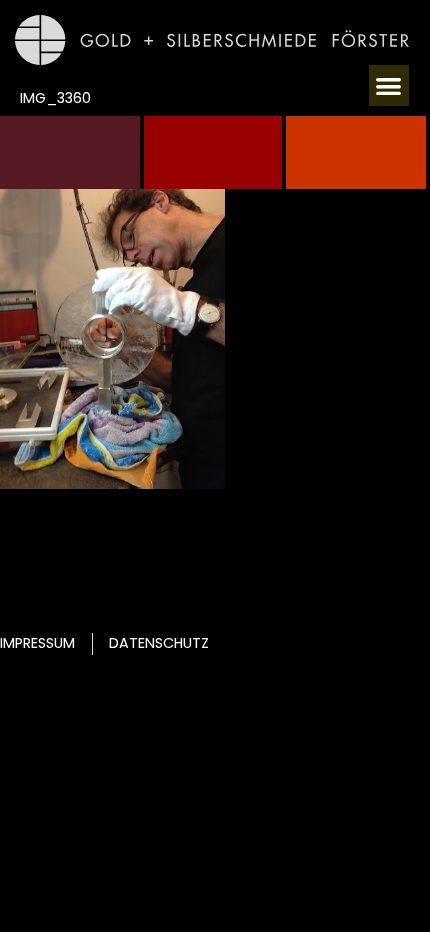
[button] (389, 85)
